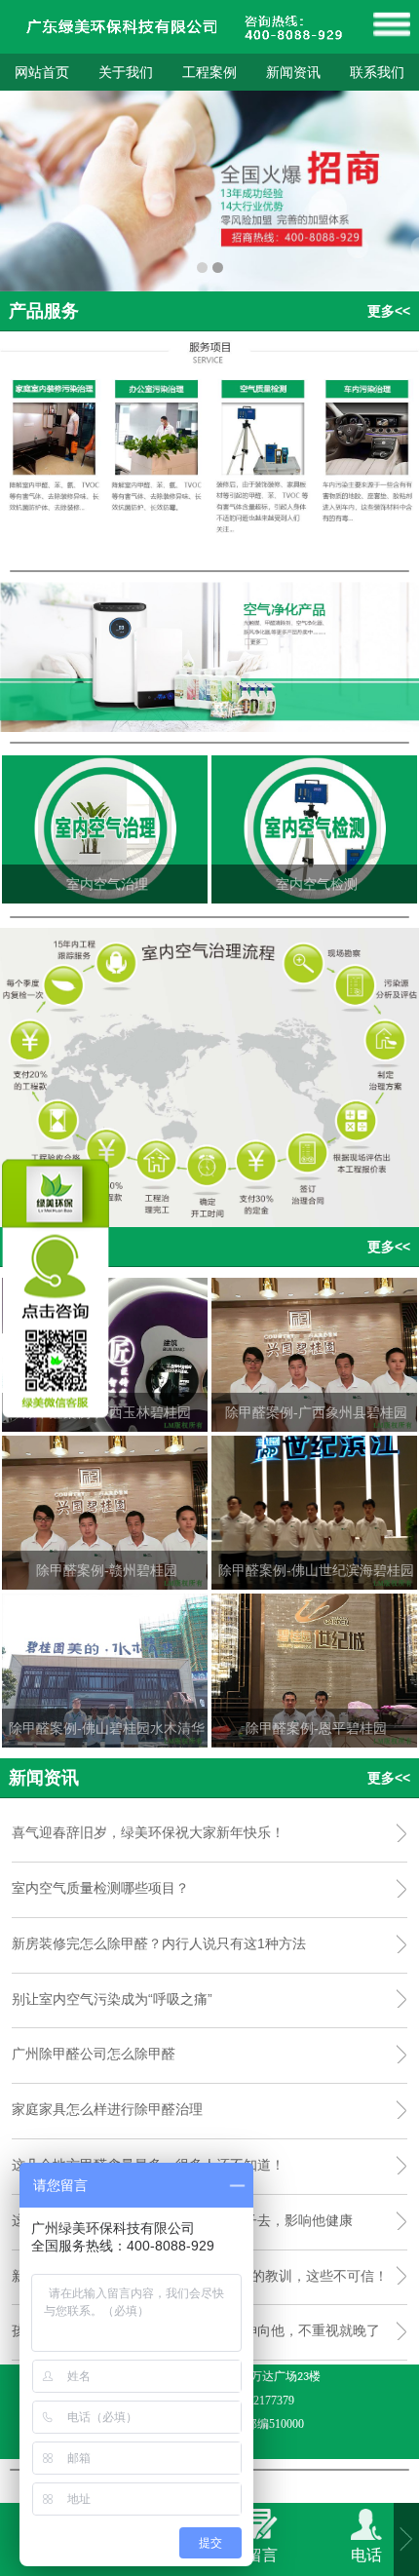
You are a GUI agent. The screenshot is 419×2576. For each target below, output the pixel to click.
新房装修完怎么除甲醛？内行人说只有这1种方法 (159, 1943)
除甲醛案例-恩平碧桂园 (316, 1728)
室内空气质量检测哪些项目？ (100, 1888)
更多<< (389, 311)
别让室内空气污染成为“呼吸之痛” (112, 1999)
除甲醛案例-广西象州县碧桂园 (316, 1412)
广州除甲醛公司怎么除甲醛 (94, 2054)
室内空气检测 (317, 884)
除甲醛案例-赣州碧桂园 (107, 1570)
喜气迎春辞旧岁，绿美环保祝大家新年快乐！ (148, 1832)
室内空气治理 (107, 884)
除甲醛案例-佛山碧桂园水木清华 (107, 1728)
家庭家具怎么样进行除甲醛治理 (107, 2109)
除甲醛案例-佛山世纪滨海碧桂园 (316, 1570)
